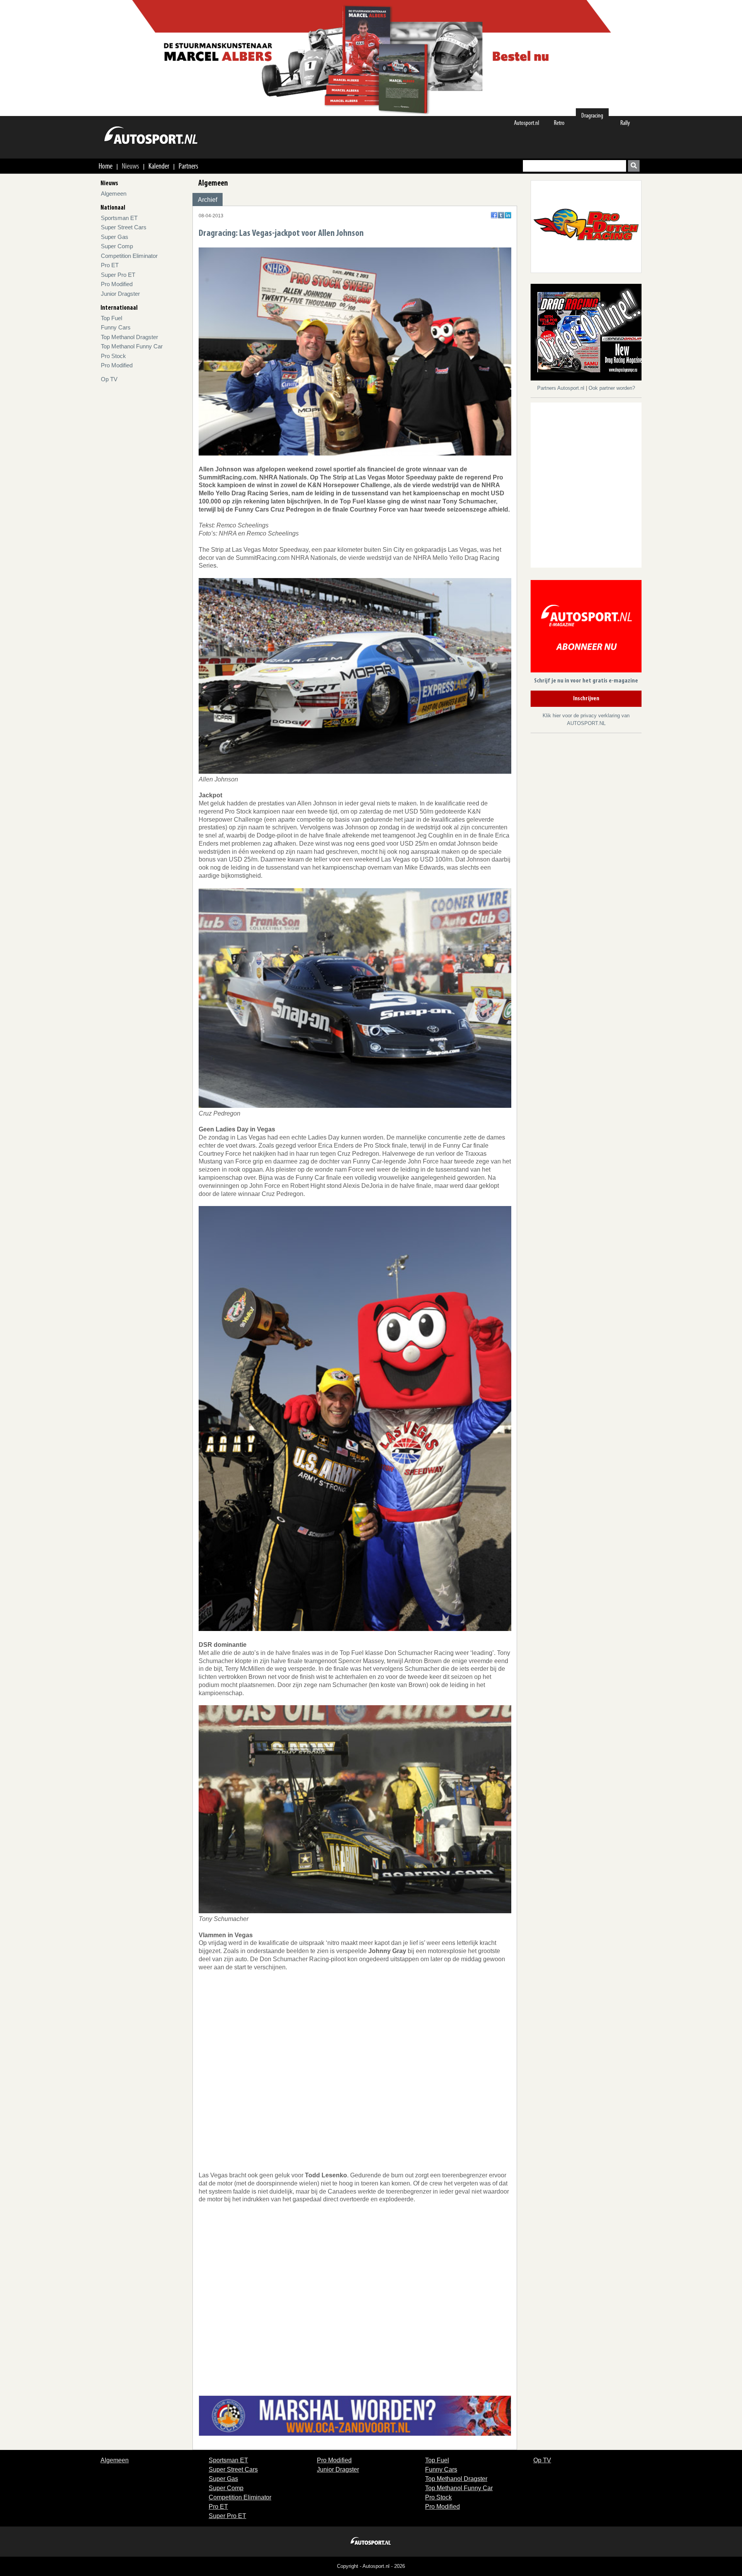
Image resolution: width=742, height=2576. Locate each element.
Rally (625, 123)
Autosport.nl (527, 123)
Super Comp (117, 246)
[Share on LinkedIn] (508, 215)
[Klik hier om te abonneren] (586, 628)
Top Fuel (111, 318)
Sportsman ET (119, 218)
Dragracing (592, 115)
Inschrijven (586, 699)
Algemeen (114, 194)
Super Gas (115, 237)
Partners (188, 166)
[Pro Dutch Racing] (586, 226)
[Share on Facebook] (494, 215)
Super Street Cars (124, 227)
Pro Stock (113, 356)
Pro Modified (117, 284)
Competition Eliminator (129, 256)
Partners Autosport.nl (562, 388)
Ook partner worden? (612, 388)
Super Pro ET (118, 275)
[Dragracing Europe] (589, 334)
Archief (208, 200)
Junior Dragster (120, 294)
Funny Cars (116, 327)
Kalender (159, 166)
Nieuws (130, 166)
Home (106, 166)
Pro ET (110, 265)
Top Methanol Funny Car (132, 346)
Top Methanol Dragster (129, 337)
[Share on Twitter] (501, 215)
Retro (559, 123)
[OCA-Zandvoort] (355, 2415)
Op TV (109, 379)
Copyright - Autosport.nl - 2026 (371, 2566)
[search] (634, 166)
